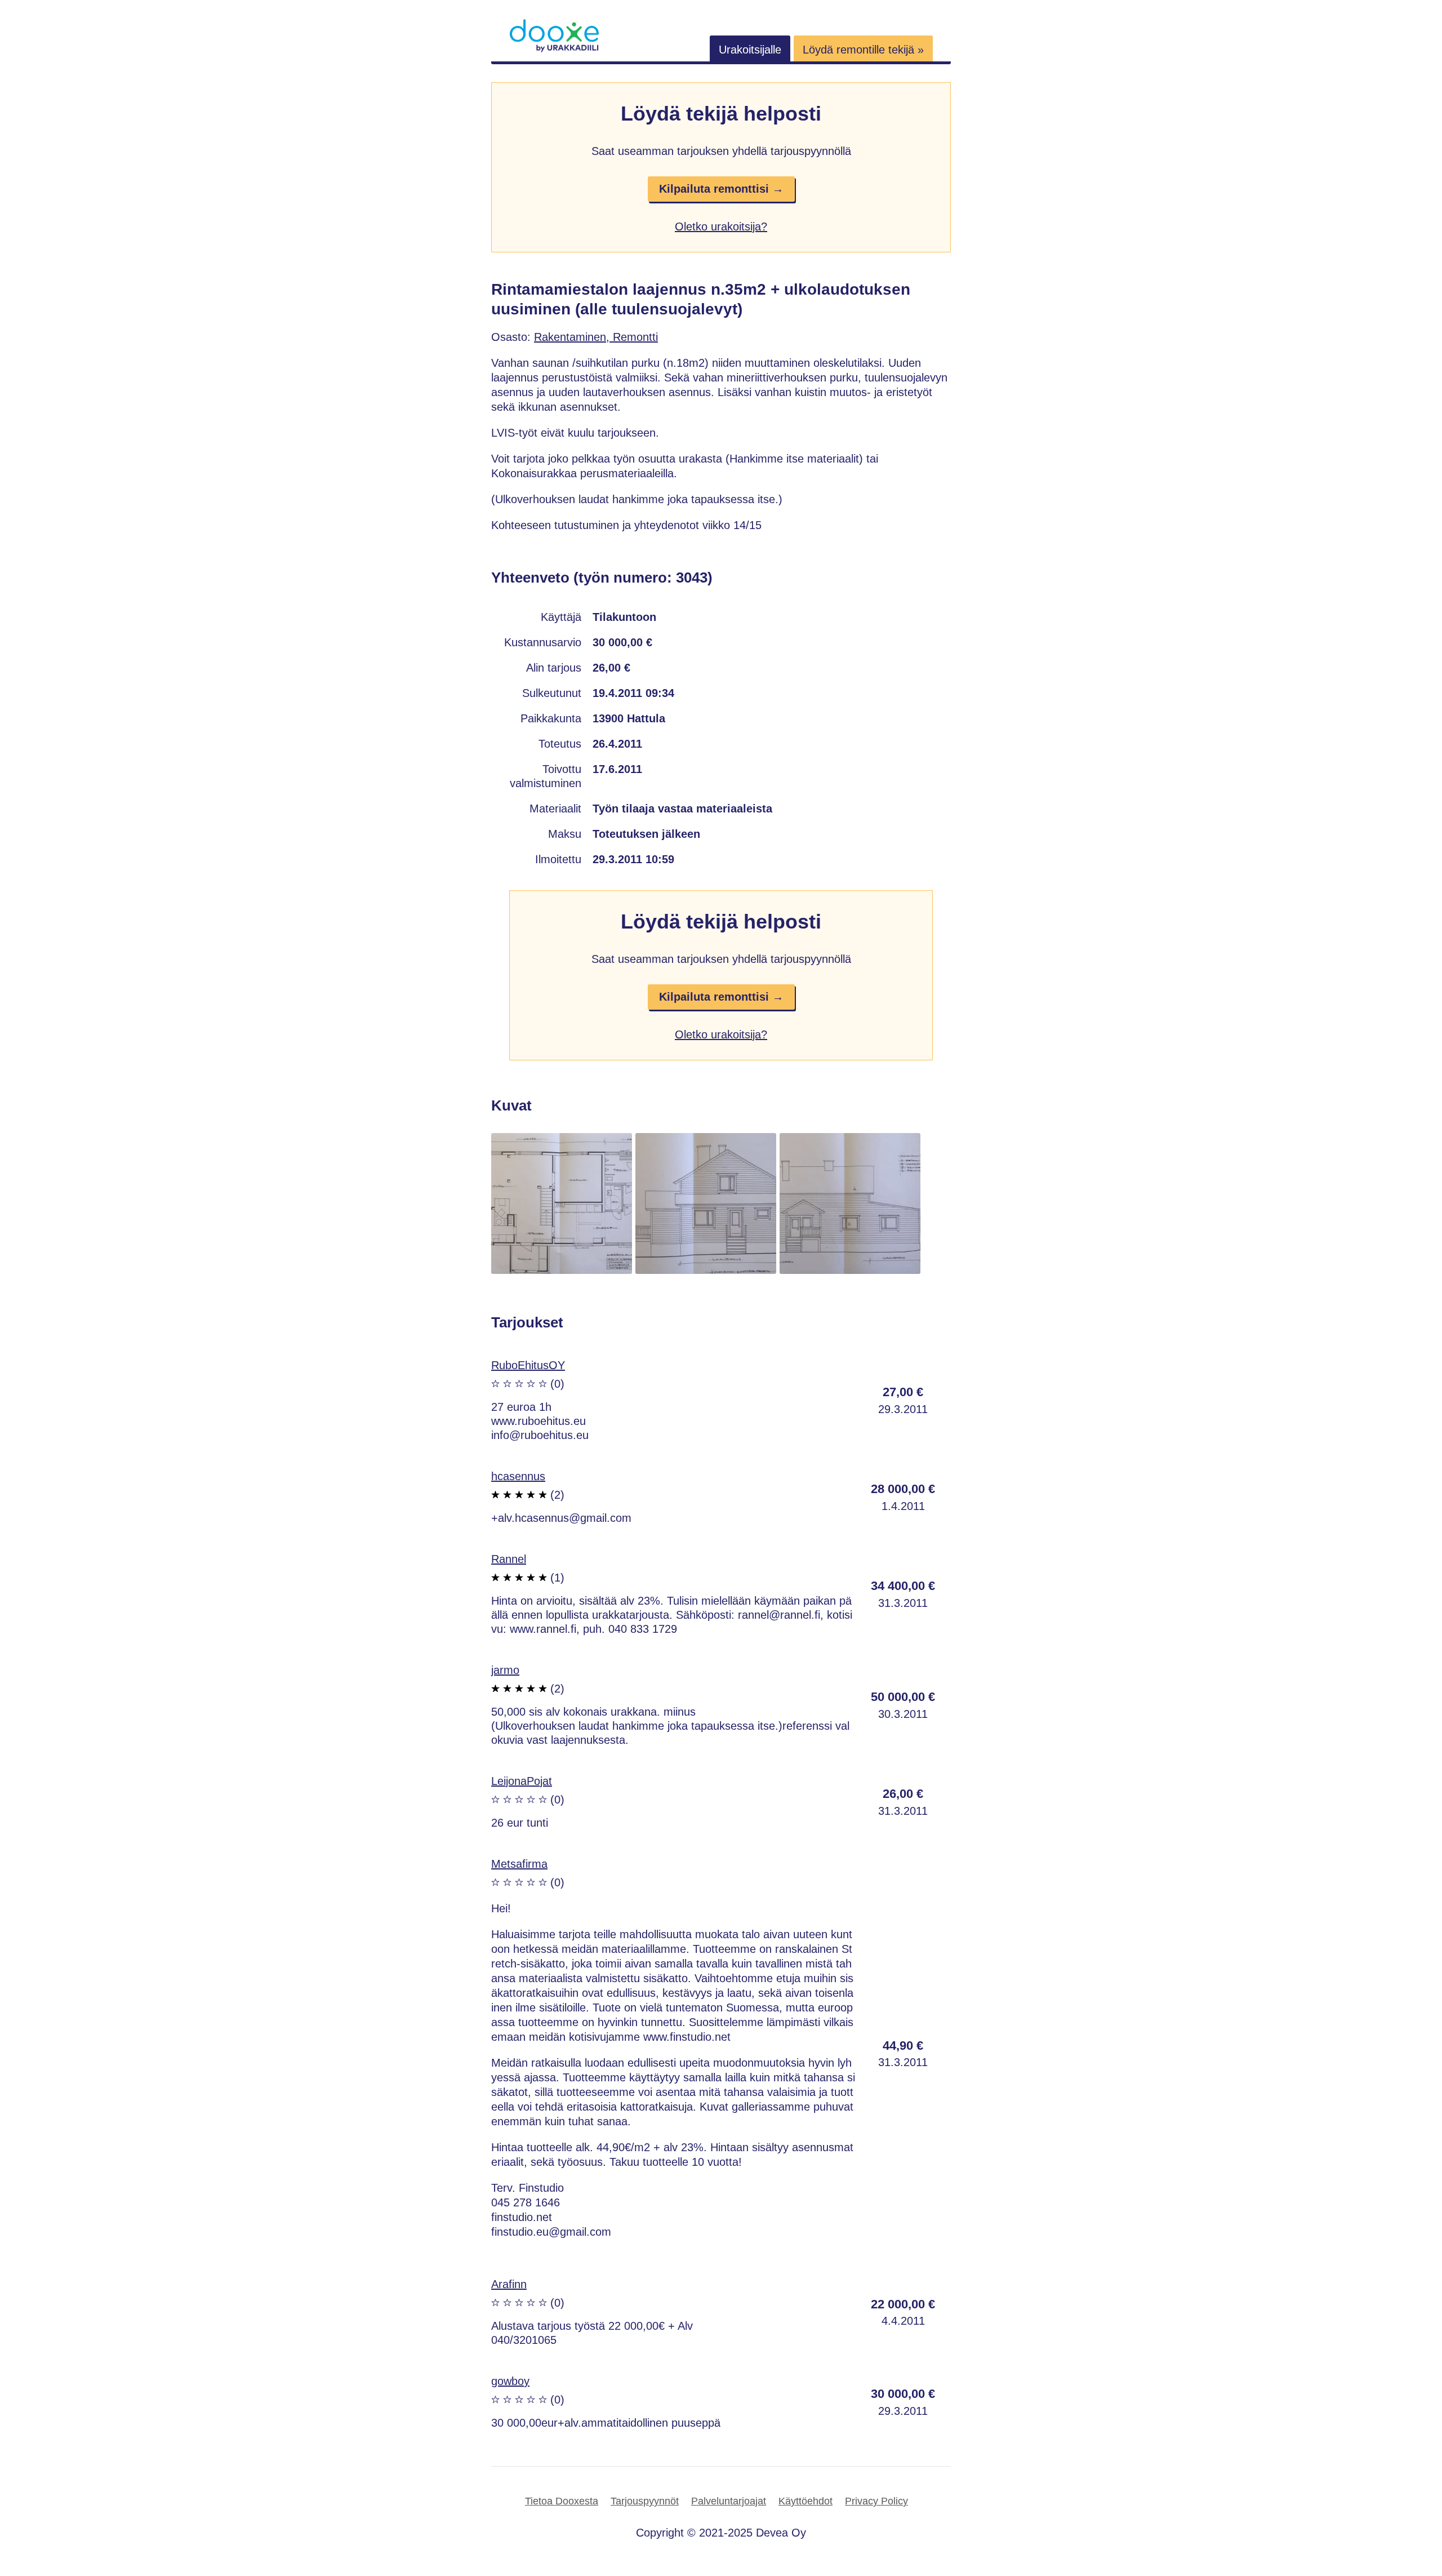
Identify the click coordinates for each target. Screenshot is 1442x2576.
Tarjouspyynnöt (645, 2501)
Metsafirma (519, 1864)
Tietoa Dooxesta (562, 2501)
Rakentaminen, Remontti (596, 337)
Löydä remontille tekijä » (863, 50)
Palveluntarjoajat (729, 2501)
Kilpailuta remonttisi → (721, 189)
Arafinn (509, 2284)
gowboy (510, 2381)
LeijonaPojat (522, 1781)
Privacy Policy (876, 2501)
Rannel (509, 1559)
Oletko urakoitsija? (721, 226)
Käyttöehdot (805, 2501)
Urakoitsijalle (750, 50)
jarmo (505, 1670)
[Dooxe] (554, 50)
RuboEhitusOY (528, 1365)
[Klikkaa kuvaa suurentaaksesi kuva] (562, 1270)
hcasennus (518, 1476)
